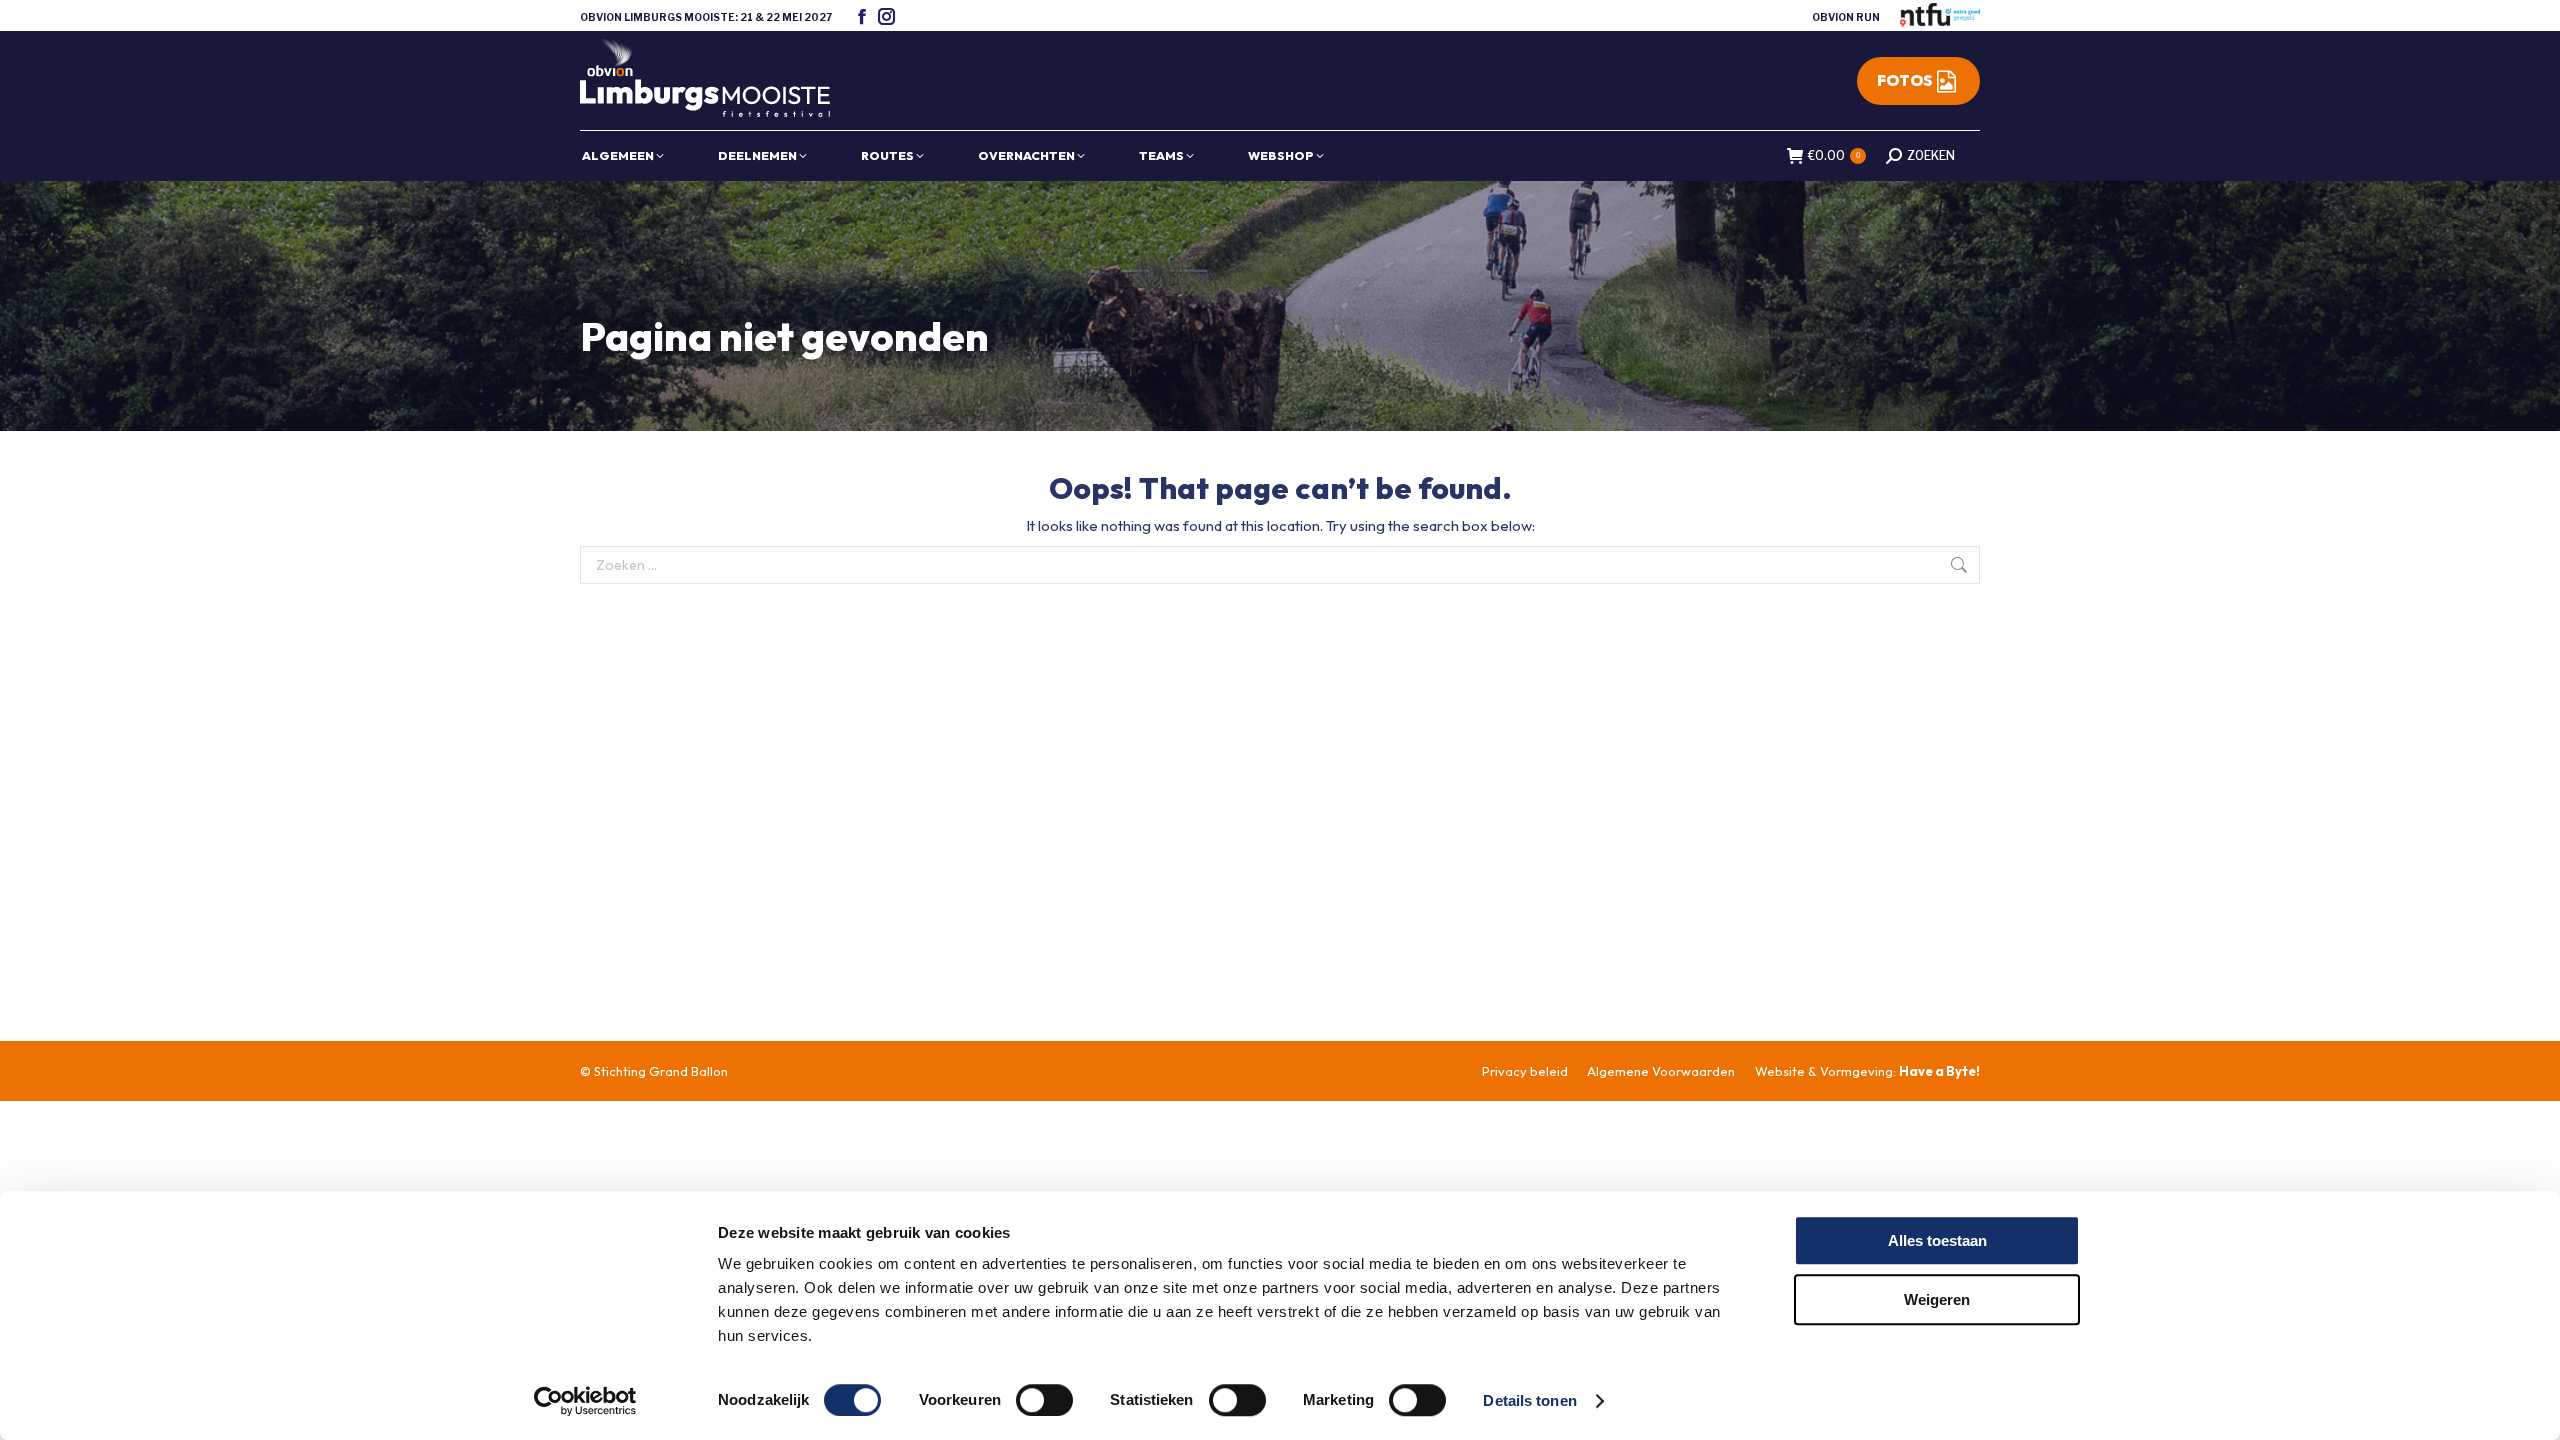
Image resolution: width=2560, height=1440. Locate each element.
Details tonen (1529, 1400)
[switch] (1044, 1400)
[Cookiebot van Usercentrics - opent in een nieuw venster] (585, 1401)
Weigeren (1937, 1299)
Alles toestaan (1937, 1240)
